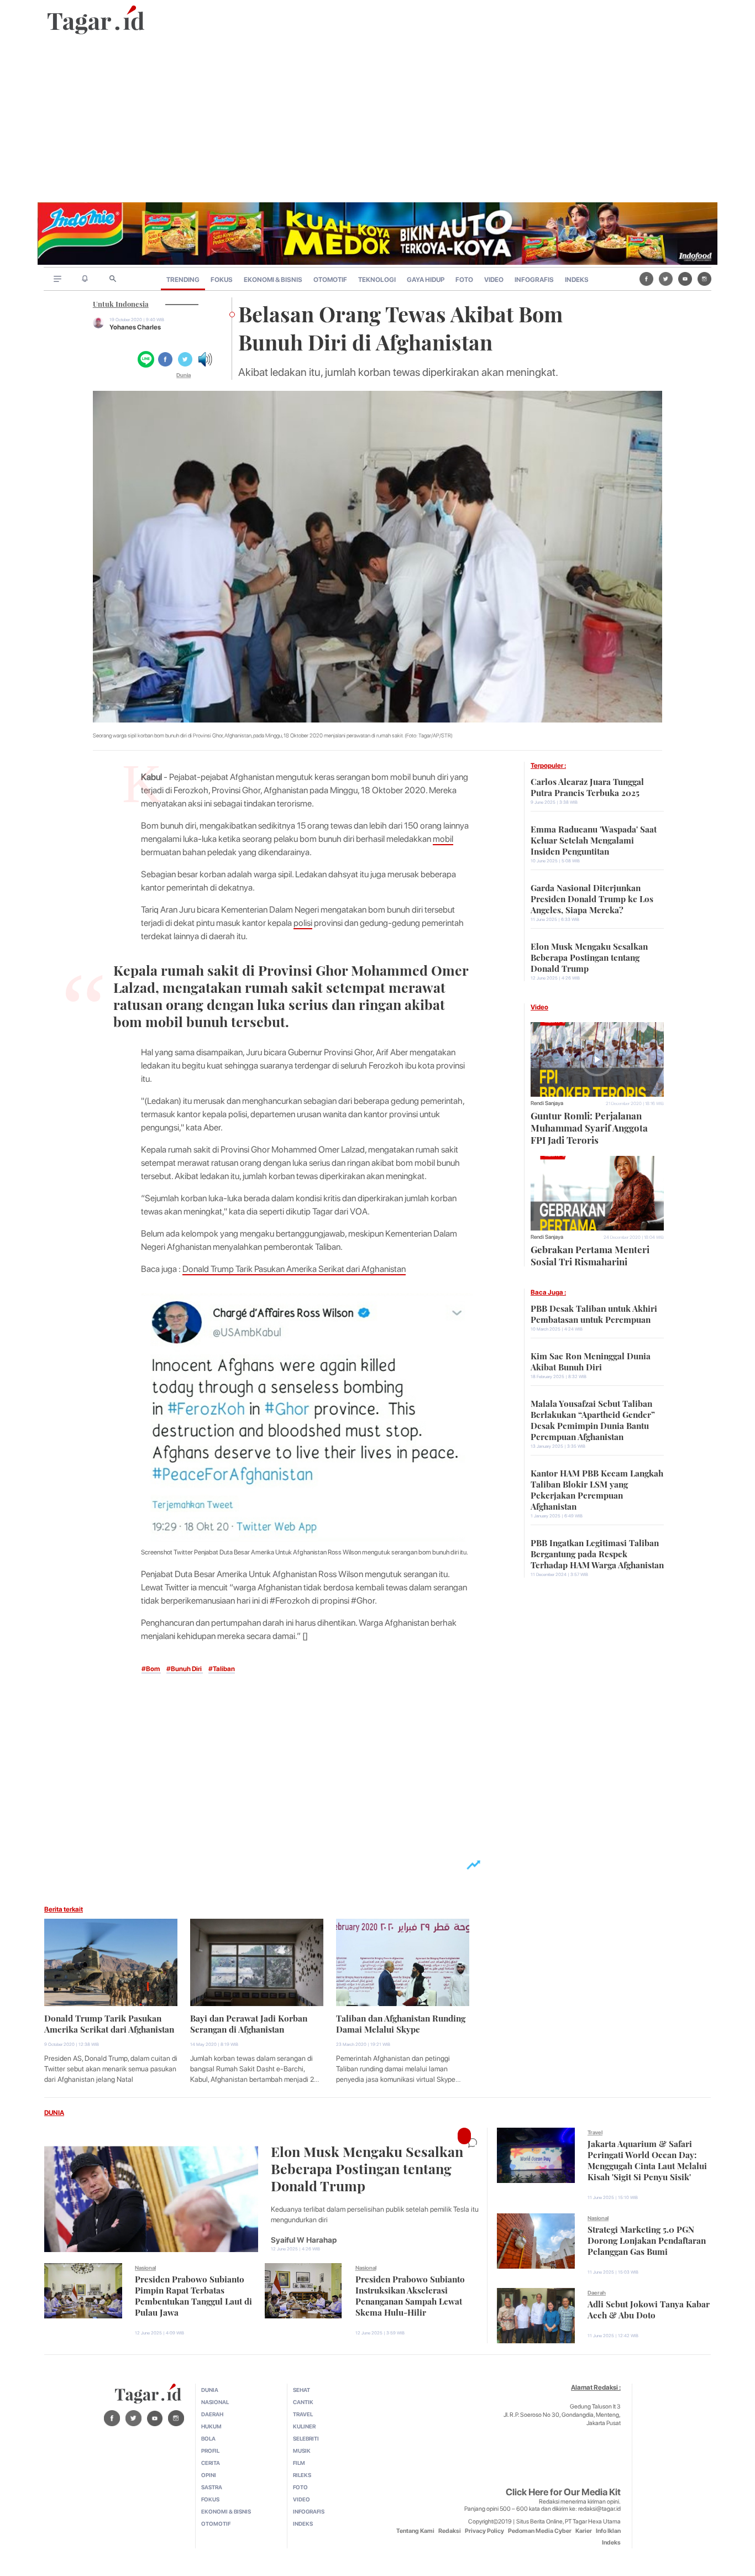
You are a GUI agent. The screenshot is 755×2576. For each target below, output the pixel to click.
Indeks (611, 2543)
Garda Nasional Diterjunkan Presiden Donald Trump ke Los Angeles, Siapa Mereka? (592, 898)
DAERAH (212, 2414)
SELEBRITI (306, 2438)
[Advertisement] (377, 119)
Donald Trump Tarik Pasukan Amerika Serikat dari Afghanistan (294, 1269)
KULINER (304, 2426)
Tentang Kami (415, 2531)
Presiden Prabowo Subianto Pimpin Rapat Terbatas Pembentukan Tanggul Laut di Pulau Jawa (193, 2295)
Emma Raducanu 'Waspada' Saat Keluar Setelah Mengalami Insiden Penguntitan (594, 839)
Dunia (183, 375)
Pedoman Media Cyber (540, 2531)
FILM (299, 2463)
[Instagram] (704, 279)
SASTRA (212, 2487)
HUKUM (211, 2426)
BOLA (208, 2438)
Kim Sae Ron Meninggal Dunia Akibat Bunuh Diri (591, 1360)
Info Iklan (608, 2531)
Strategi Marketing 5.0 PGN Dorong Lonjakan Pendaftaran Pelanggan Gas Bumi (647, 2239)
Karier (584, 2531)
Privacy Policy (484, 2531)
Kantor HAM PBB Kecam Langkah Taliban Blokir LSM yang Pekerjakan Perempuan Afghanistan (597, 1489)
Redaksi (450, 2531)
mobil (443, 839)
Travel (595, 2132)
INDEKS (577, 280)
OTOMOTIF (330, 280)
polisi (303, 923)
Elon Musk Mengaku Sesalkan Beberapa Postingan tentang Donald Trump (589, 956)
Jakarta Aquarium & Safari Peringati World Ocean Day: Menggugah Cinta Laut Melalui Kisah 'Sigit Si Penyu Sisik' (647, 2159)
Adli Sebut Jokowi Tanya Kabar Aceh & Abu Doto (649, 2308)
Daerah (597, 2292)
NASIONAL (215, 2402)
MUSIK (302, 2451)
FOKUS (222, 280)
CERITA (211, 2463)
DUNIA (54, 2113)
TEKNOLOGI (377, 280)
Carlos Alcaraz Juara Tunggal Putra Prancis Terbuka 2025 (587, 786)
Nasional (145, 2268)
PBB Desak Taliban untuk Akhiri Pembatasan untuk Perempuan (594, 1313)
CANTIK (303, 2402)
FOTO (464, 280)
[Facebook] (646, 279)
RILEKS (302, 2475)
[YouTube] (685, 279)
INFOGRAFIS (534, 280)
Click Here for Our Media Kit (563, 2492)
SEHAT (302, 2390)
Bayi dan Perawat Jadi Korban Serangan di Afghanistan (249, 2023)
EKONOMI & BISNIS (273, 280)
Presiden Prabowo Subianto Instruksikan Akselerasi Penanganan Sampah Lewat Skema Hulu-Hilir (410, 2295)
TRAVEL (303, 2414)
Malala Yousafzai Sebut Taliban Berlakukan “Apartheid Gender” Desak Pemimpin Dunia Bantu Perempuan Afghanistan (593, 1419)
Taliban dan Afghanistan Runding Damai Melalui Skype (401, 2023)
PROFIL (210, 2451)
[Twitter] (666, 279)
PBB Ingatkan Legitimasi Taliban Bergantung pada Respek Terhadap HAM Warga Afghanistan (597, 1553)
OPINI (209, 2475)
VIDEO (494, 280)
